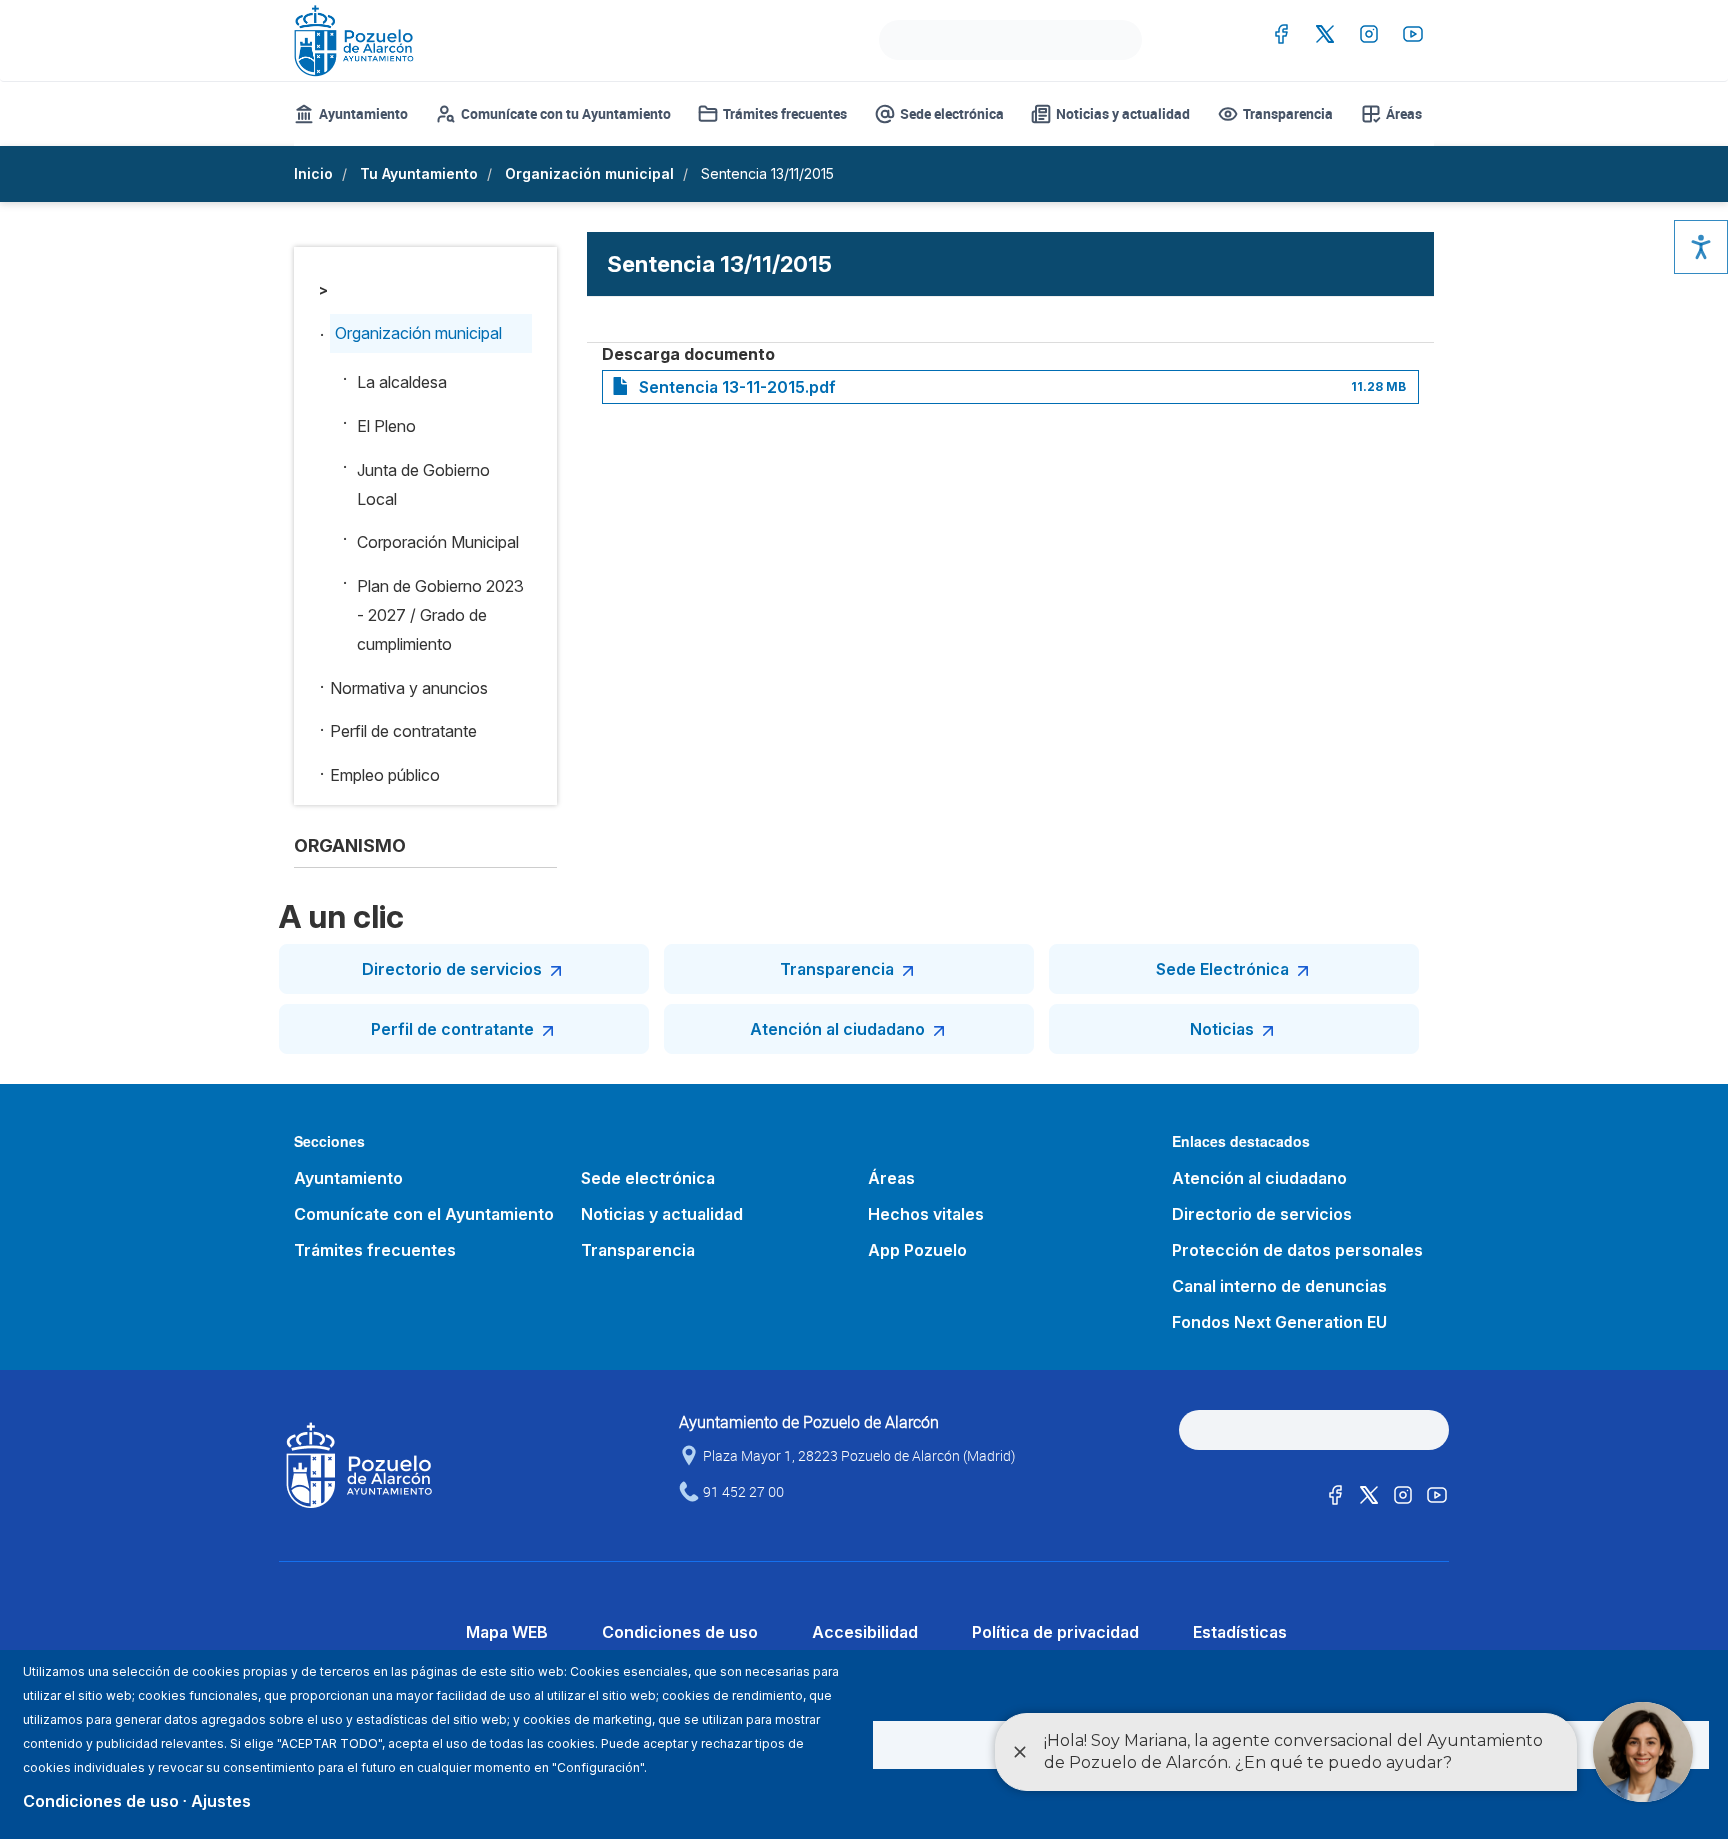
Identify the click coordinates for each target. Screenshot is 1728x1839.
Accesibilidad (865, 1632)
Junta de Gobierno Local (423, 484)
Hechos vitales (926, 1214)
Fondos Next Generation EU (1279, 1322)
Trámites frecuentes (785, 113)
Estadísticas (1240, 1632)
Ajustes (221, 1801)
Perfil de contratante (403, 731)
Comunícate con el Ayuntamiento (424, 1214)
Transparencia (1288, 113)
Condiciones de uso (680, 1632)
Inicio (313, 173)
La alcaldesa (402, 382)
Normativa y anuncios (409, 688)
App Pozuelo (917, 1250)
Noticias (1222, 1029)
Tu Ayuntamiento (419, 173)
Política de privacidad (1055, 1632)
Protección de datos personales (1297, 1250)
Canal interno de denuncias (1279, 1286)
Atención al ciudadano (837, 1029)
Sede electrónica (952, 113)
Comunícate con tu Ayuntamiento (566, 113)
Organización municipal (589, 173)
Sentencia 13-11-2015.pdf (737, 387)
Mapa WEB (507, 1632)
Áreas (1404, 113)
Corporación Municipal (438, 542)
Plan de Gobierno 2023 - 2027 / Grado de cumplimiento (440, 615)
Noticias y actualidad (1123, 113)
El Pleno (386, 426)
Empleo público (385, 775)
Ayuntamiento (363, 113)
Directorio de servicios (452, 969)
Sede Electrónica (1222, 969)
